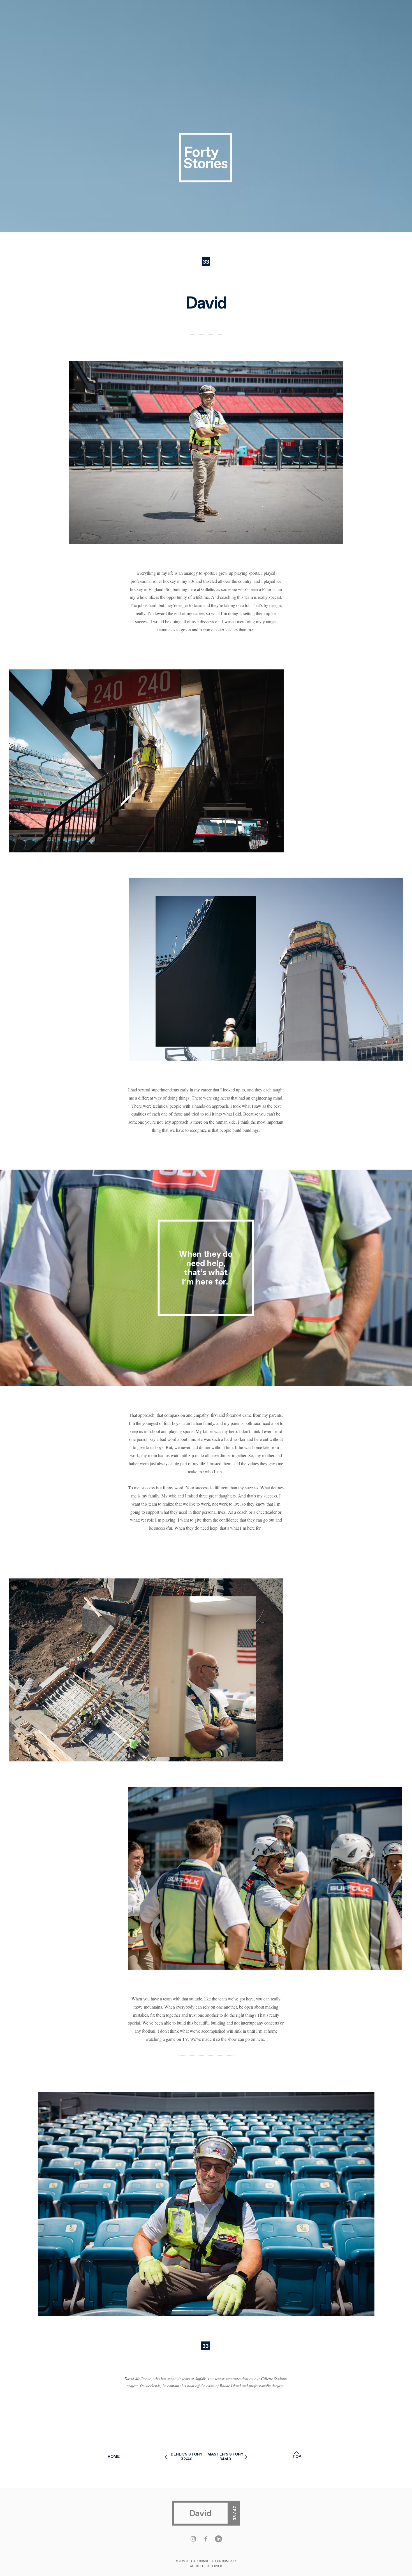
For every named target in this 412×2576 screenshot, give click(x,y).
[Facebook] (206, 2539)
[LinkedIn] (218, 2539)
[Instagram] (193, 2539)
